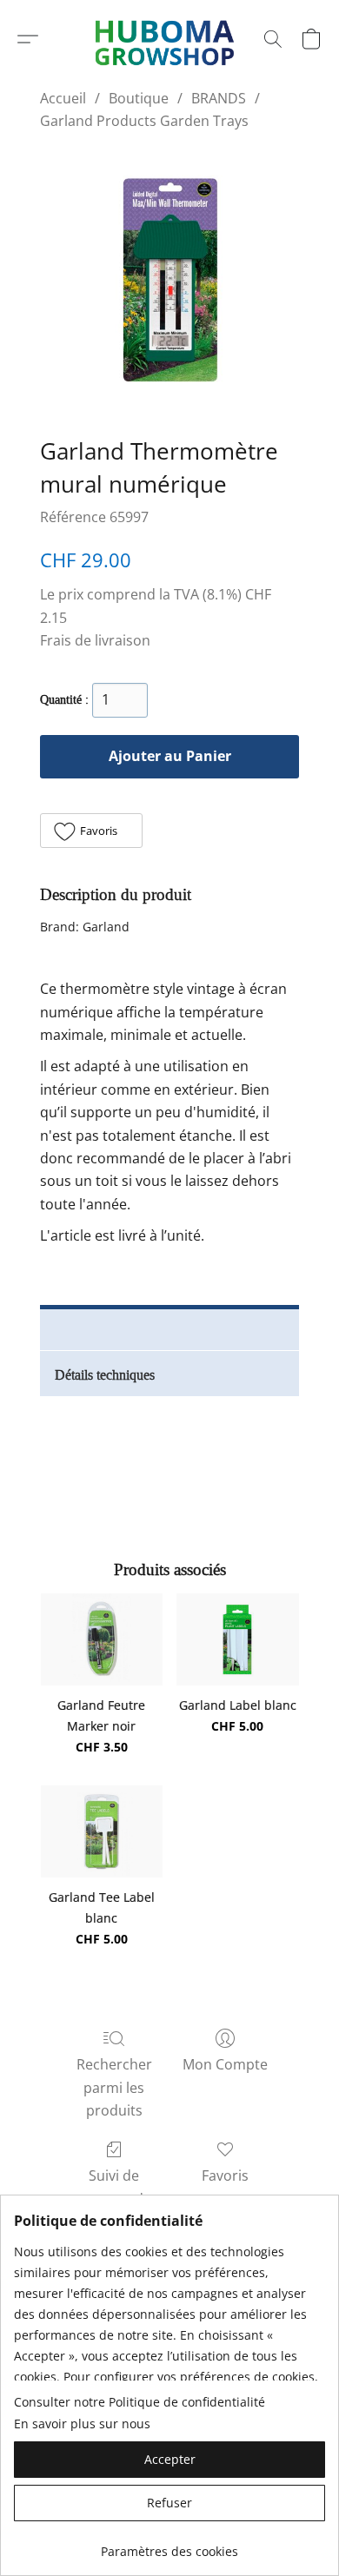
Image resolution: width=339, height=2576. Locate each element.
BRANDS (219, 98)
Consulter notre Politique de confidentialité (140, 2402)
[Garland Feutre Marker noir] (102, 1639)
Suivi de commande (114, 2187)
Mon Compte (225, 2064)
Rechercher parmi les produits (114, 2087)
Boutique (139, 98)
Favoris (225, 2175)
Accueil (63, 98)
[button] (28, 39)
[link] (169, 2545)
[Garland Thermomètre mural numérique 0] (169, 280)
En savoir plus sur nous (82, 2424)
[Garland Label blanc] (238, 1639)
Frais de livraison (95, 640)
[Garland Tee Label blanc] (102, 1831)
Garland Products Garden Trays (144, 121)
